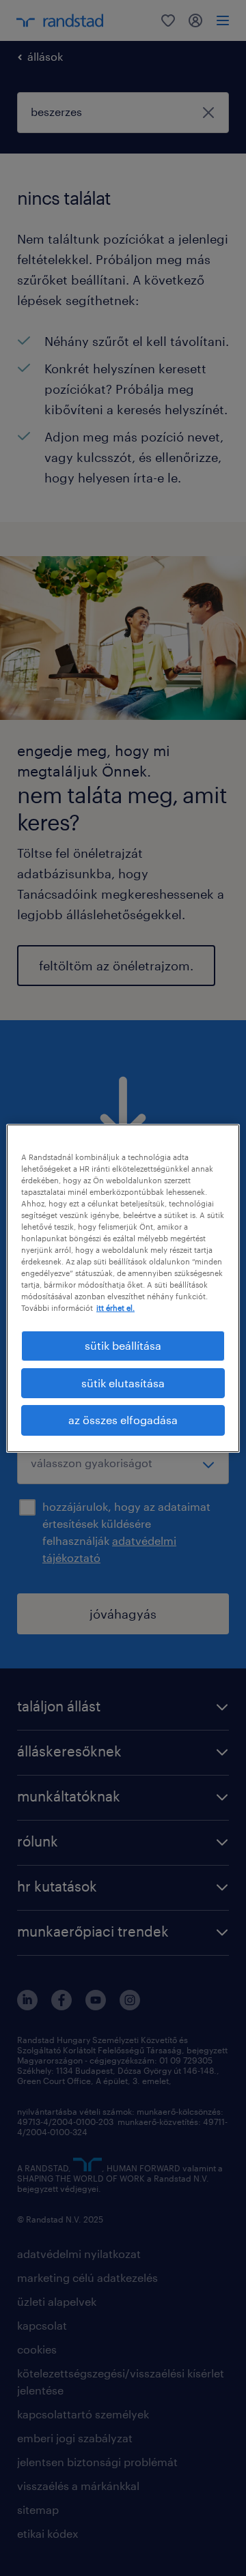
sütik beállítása (123, 1345)
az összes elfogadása (123, 1420)
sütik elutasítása (123, 1383)
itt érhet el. (115, 1308)
